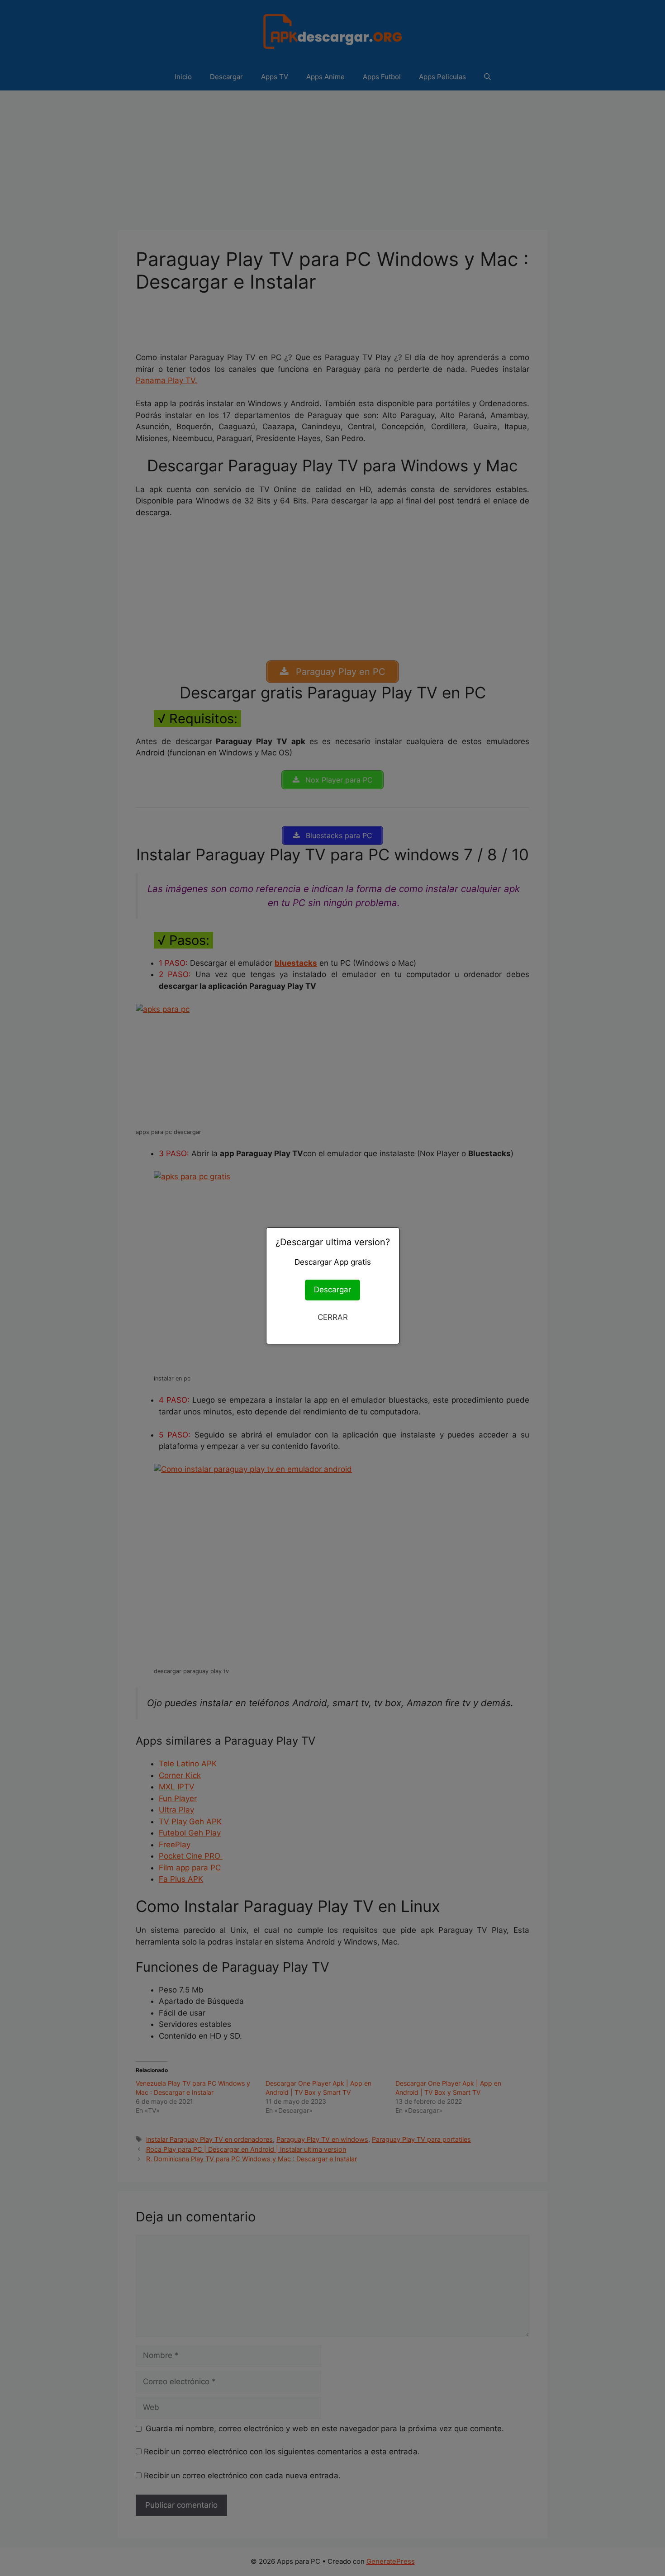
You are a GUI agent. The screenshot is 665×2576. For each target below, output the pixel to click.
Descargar (332, 1290)
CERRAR (333, 1317)
